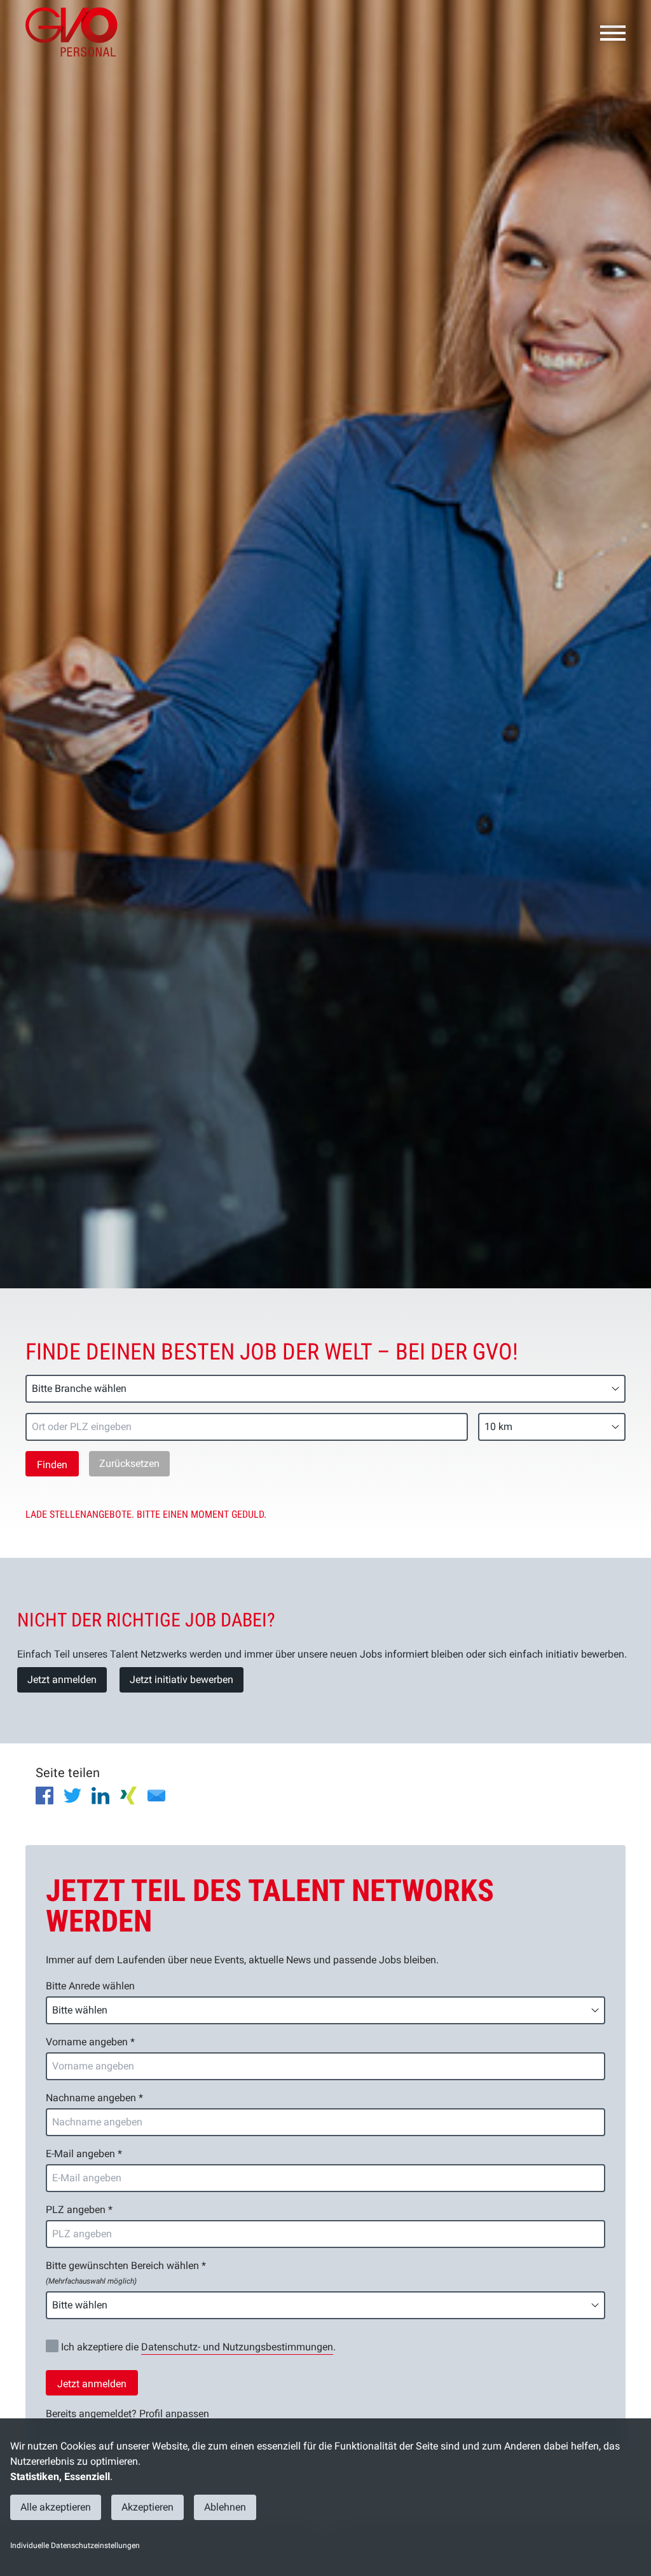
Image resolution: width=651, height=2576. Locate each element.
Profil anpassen (174, 2414)
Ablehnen (225, 2507)
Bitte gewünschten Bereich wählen (126, 2273)
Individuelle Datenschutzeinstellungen (75, 2545)
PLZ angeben (79, 2210)
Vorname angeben (90, 2042)
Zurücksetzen (129, 1463)
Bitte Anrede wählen (90, 1986)
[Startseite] (76, 32)
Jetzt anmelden (62, 1680)
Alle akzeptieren (56, 2507)
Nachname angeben (94, 2098)
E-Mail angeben (84, 2154)
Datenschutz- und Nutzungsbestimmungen (237, 2347)
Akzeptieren (147, 2507)
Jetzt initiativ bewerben (182, 1680)
